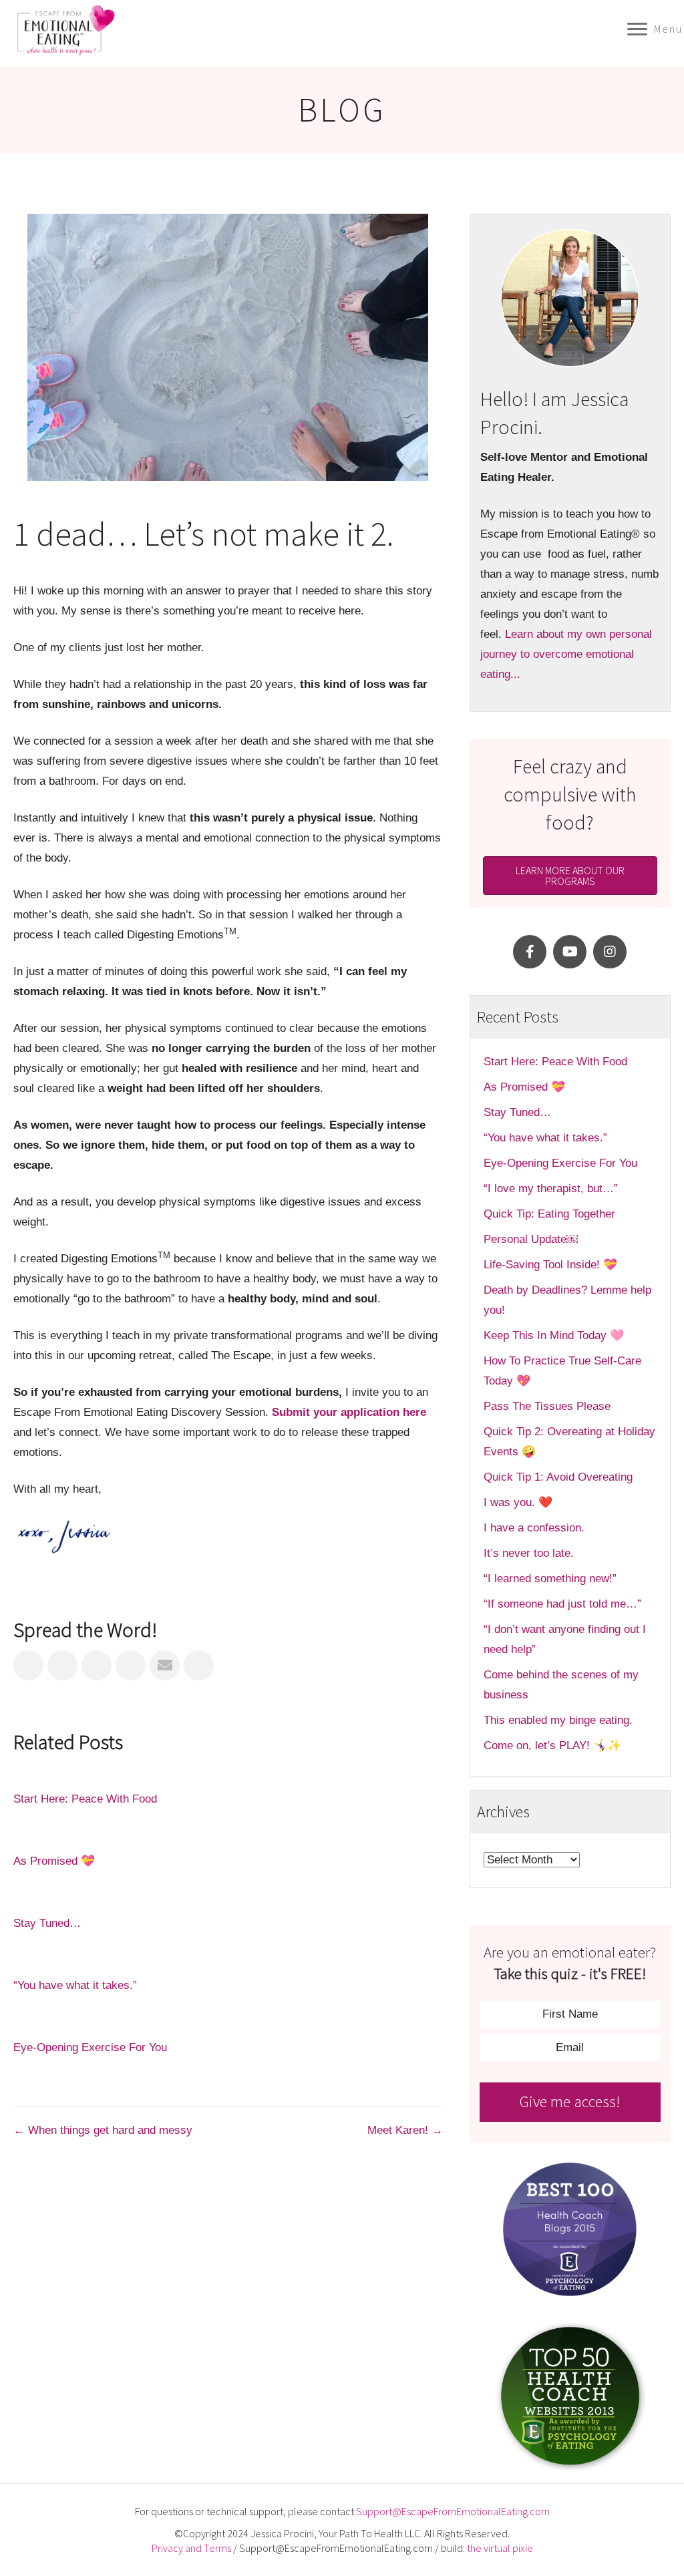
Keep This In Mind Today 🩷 (554, 1335)
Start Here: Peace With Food (85, 1799)
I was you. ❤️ (518, 1502)
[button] (530, 952)
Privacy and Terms (191, 2548)
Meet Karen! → (405, 2130)
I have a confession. (534, 1528)
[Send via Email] (165, 1665)
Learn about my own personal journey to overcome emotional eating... (566, 654)
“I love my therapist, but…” (551, 1188)
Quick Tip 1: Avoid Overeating (558, 1477)
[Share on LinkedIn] (97, 1665)
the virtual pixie (500, 2548)
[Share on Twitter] (62, 1665)
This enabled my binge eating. (560, 1720)
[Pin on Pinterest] (131, 1665)
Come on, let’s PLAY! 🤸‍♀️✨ (552, 1745)
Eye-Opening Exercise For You (90, 2047)
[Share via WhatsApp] (199, 1665)
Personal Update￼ (531, 1239)
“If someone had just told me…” (564, 1604)
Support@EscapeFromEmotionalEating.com (453, 2511)
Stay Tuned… (47, 1923)
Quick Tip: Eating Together (549, 1214)
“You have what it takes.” (75, 1985)
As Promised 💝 (54, 1861)
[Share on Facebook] (28, 1665)
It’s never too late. (529, 1553)
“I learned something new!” (550, 1579)
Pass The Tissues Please (547, 1406)
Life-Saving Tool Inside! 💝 (550, 1265)
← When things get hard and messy (103, 2130)
